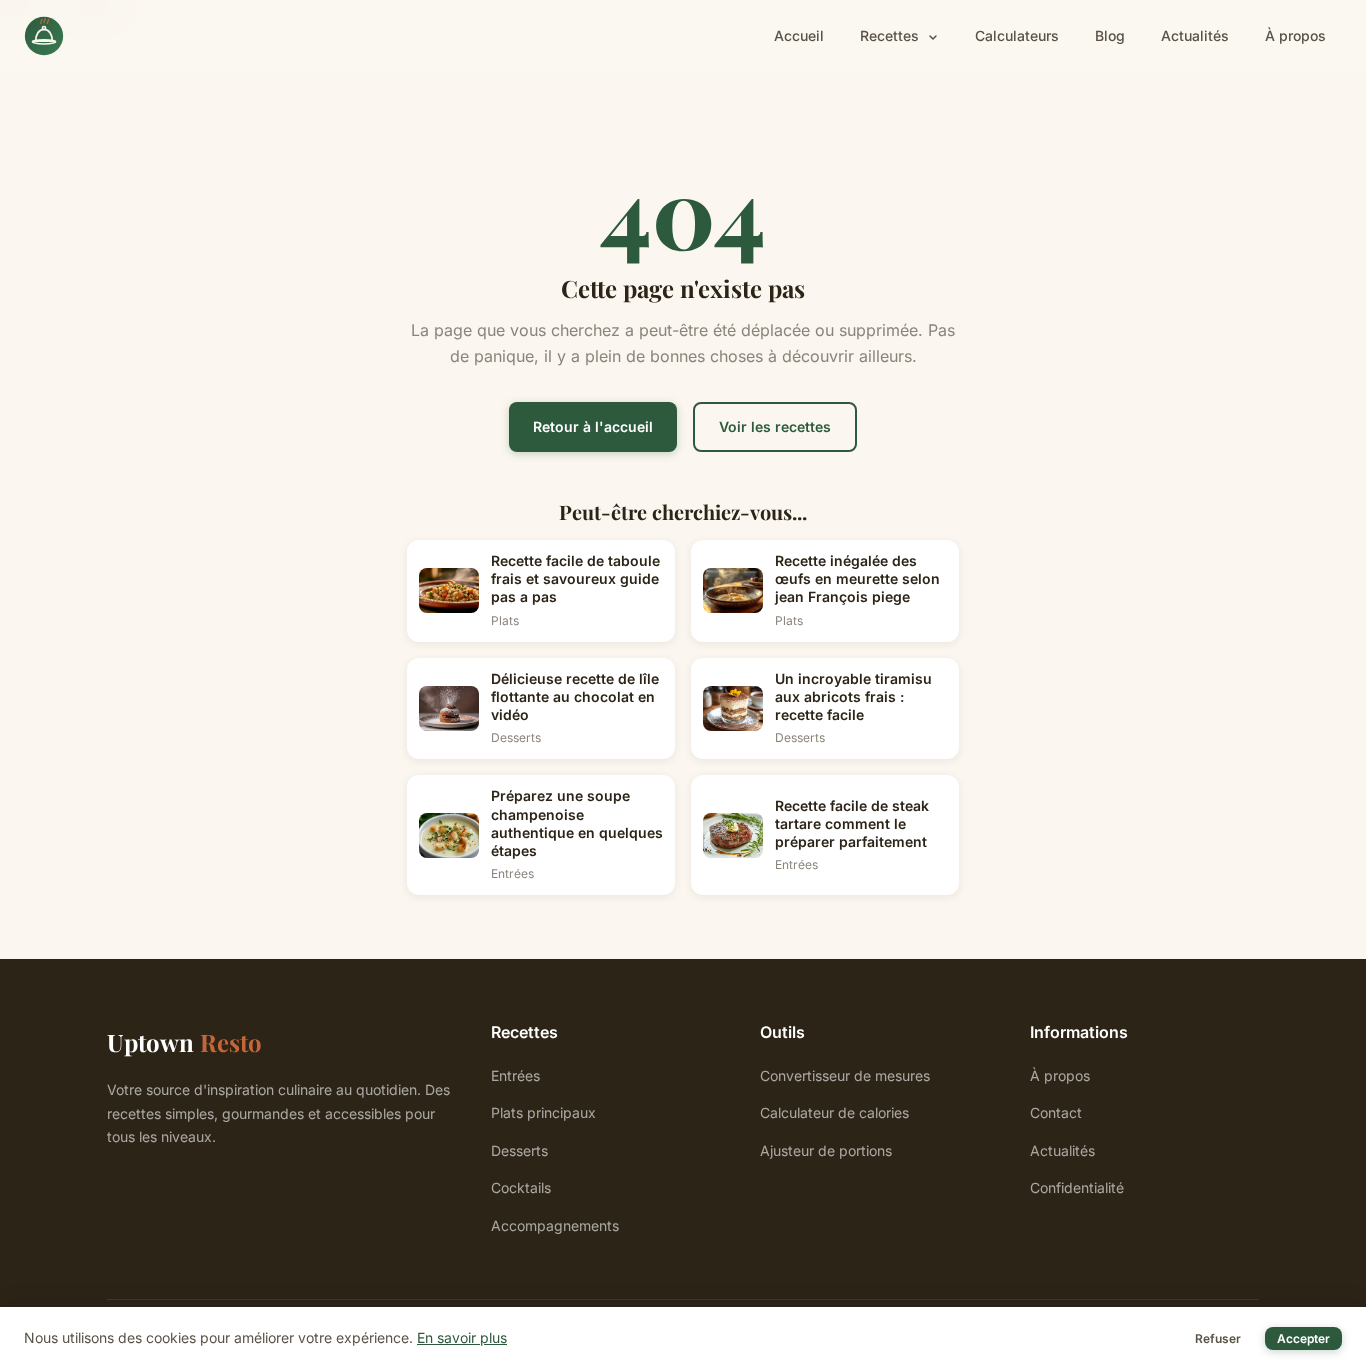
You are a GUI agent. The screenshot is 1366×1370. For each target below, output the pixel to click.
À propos (1295, 35)
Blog (1110, 35)
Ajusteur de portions (826, 1150)
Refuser (1218, 1338)
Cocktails (521, 1187)
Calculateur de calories (834, 1112)
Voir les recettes (775, 426)
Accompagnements (555, 1225)
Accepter (1303, 1338)
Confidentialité (1077, 1187)
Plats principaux (543, 1112)
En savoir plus (462, 1337)
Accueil (799, 35)
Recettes (891, 35)
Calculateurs (1017, 35)
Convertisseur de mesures (845, 1075)
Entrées (515, 1075)
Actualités (1195, 35)
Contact (1056, 1112)
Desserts (519, 1150)
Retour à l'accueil (593, 426)
